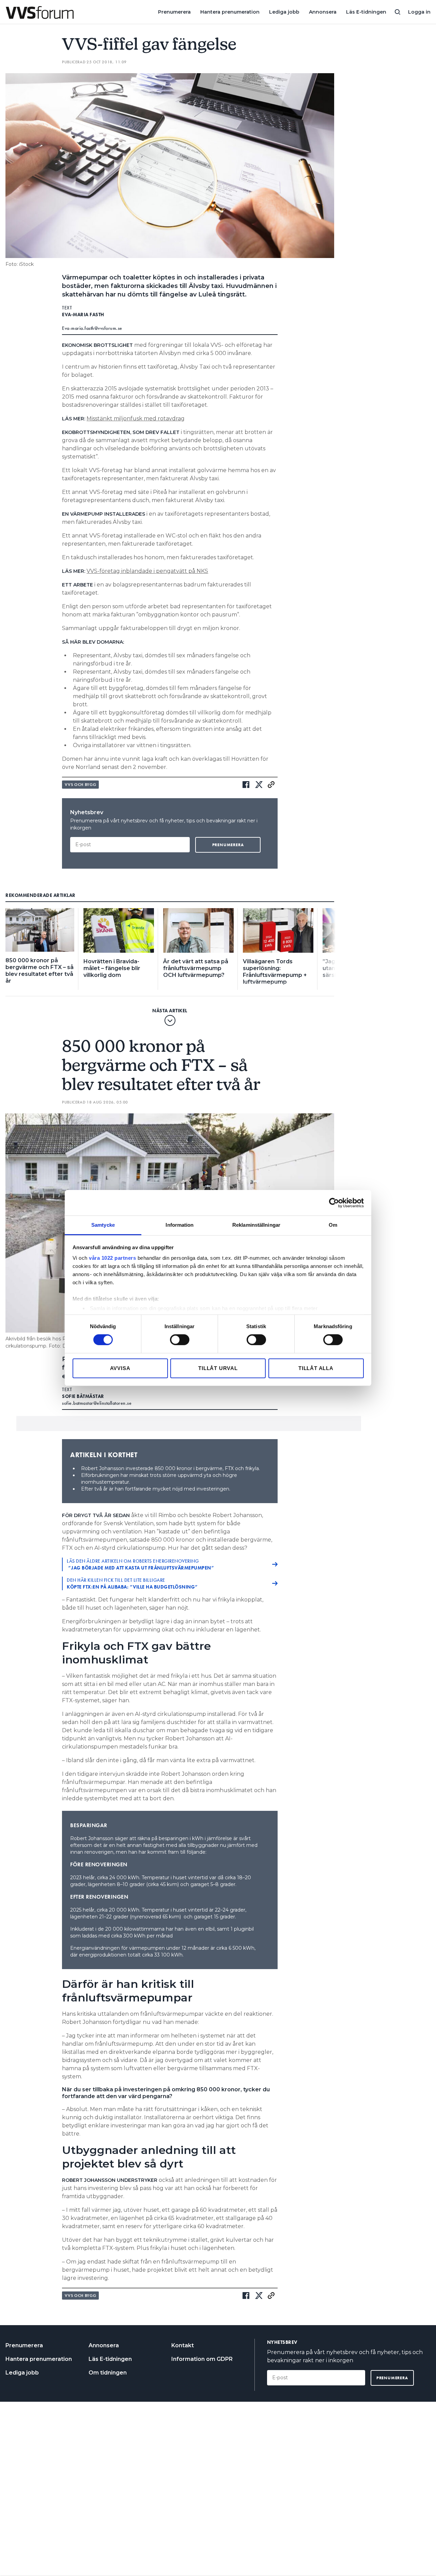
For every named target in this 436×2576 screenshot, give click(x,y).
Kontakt (183, 2345)
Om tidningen (108, 2373)
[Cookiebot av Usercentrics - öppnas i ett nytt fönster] (334, 1203)
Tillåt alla (316, 1368)
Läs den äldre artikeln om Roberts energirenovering (141, 1564)
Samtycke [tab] (103, 1225)
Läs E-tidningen (366, 12)
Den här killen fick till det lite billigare (133, 1583)
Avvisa (120, 1368)
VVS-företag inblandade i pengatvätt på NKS (147, 571)
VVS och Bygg (80, 785)
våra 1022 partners (112, 1258)
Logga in (419, 12)
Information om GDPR (202, 2359)
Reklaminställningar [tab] (256, 1225)
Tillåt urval (218, 1368)
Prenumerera (174, 12)
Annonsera (323, 12)
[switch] (180, 1340)
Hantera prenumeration (230, 12)
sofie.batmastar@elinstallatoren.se (97, 1403)
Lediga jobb (284, 12)
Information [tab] (180, 1225)
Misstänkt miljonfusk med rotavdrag (136, 418)
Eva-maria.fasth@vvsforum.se (92, 328)
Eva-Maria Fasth (83, 315)
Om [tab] (333, 1225)
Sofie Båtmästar (83, 1396)
